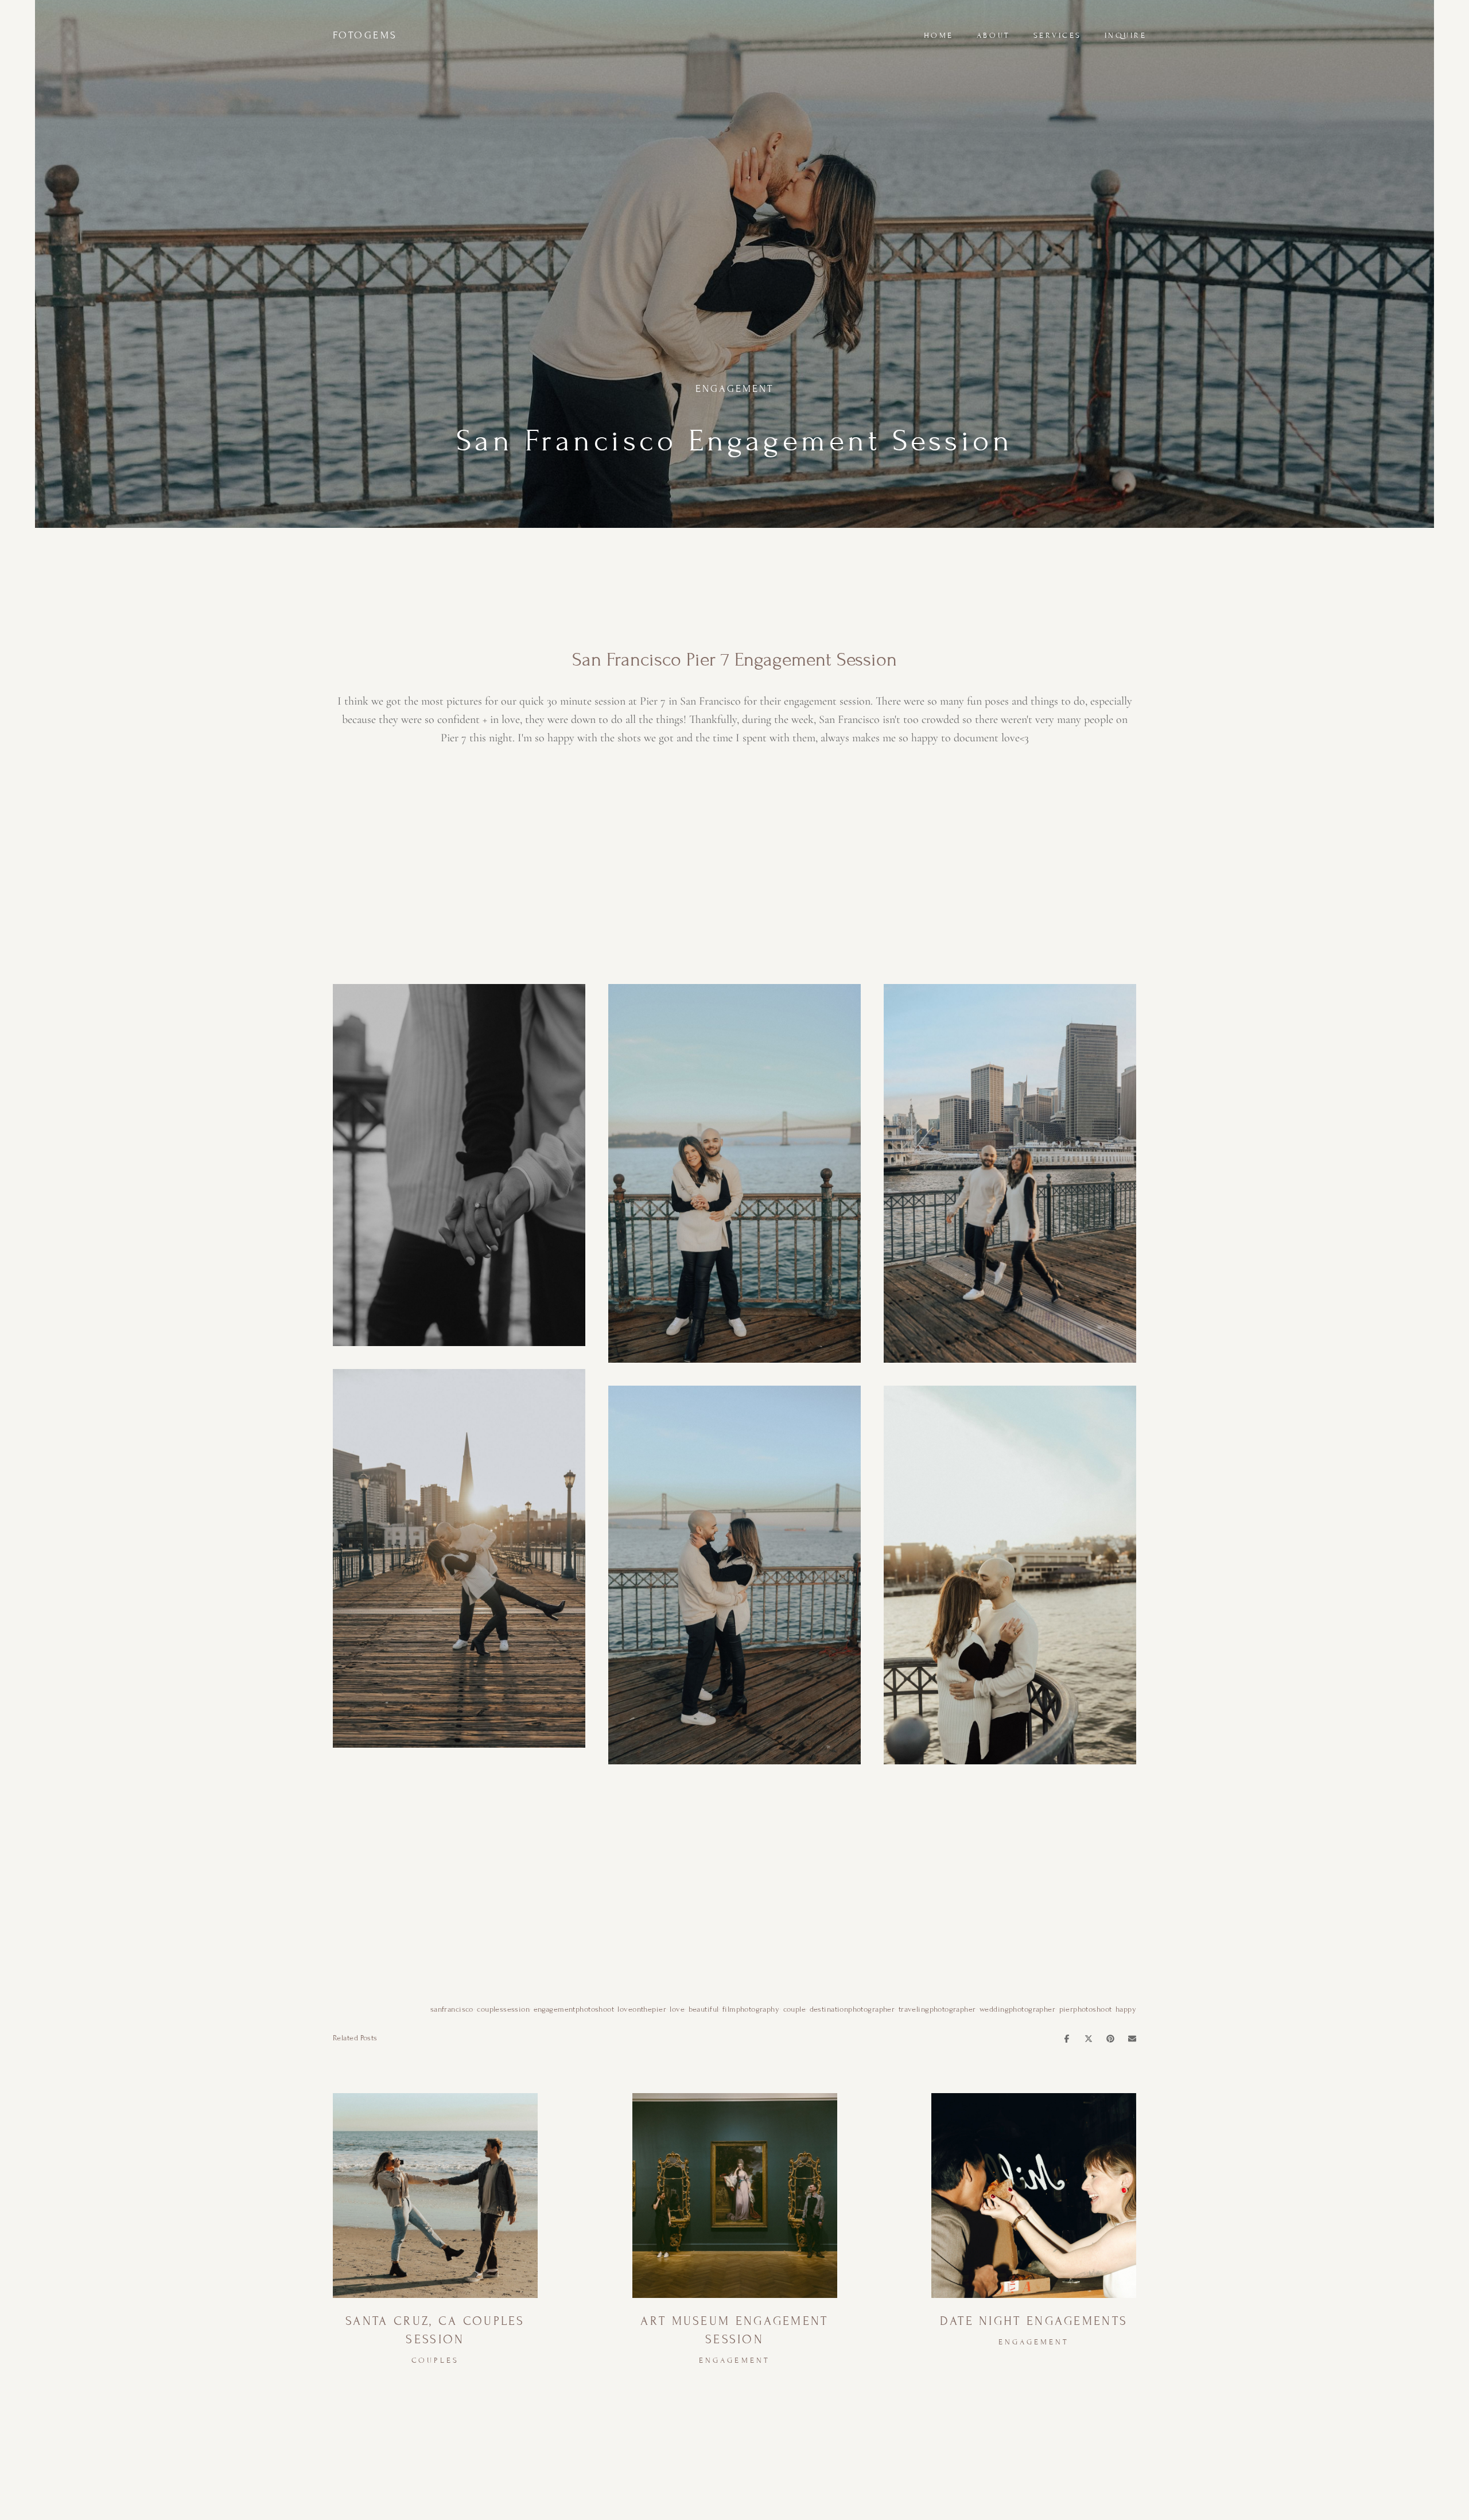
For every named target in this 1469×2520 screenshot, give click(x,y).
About (994, 36)
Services (1058, 36)
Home (939, 36)
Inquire (1126, 36)
